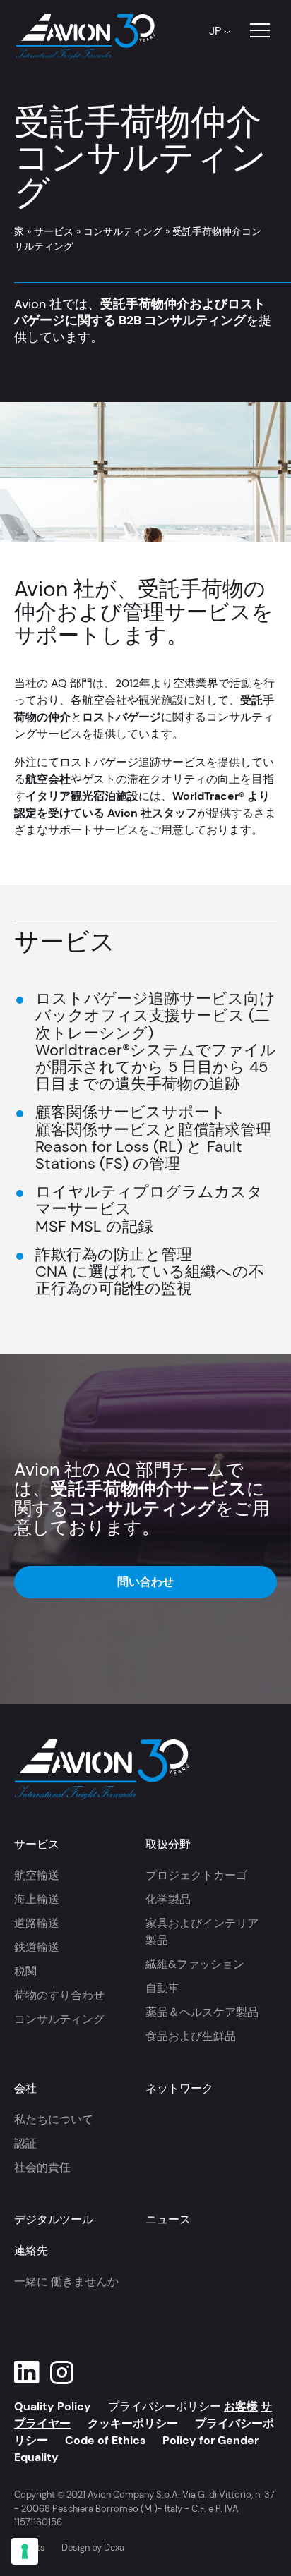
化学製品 (168, 1899)
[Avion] (85, 31)
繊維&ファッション (195, 1964)
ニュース (168, 2219)
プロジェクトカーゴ (196, 1875)
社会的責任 (42, 2167)
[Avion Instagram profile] (62, 2373)
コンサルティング (123, 231)
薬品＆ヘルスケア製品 (202, 2012)
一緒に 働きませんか (66, 2282)
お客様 (241, 2406)
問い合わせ (145, 1582)
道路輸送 (37, 1923)
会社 (25, 2088)
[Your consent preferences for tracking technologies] (25, 2551)
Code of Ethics (105, 2440)
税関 (25, 1971)
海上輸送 (37, 1899)
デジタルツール (54, 2219)
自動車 (162, 1988)
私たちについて (54, 2119)
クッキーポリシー (133, 2423)
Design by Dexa (93, 2547)
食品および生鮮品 (191, 2036)
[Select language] (216, 31)
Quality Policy (53, 2406)
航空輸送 (37, 1875)
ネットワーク (179, 2088)
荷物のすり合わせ (59, 1995)
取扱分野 (168, 1844)
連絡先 (31, 2250)
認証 (25, 2143)
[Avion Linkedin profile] (27, 2373)
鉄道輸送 (37, 1947)
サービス (54, 231)
